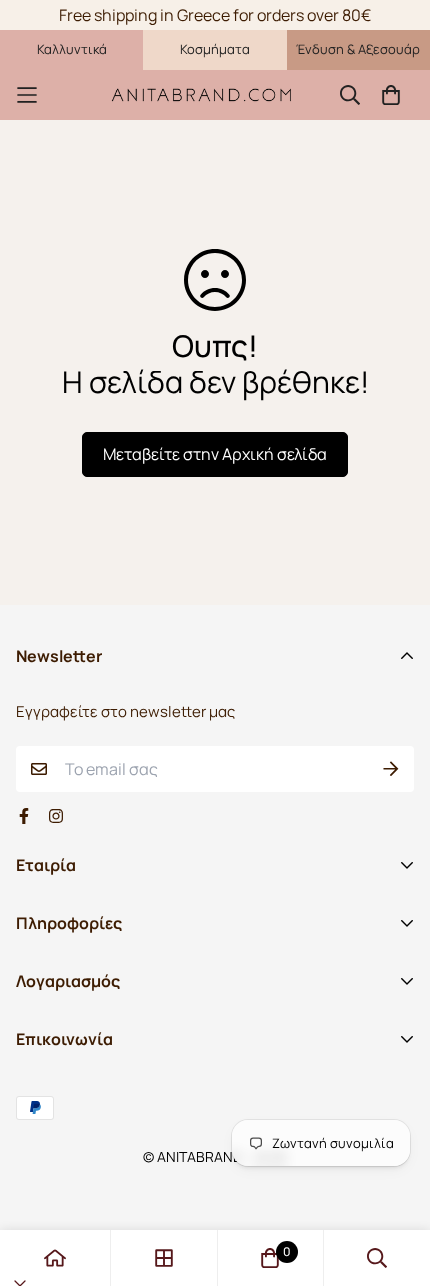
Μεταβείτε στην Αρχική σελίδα (215, 454)
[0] (270, 1258)
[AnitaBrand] (202, 94)
